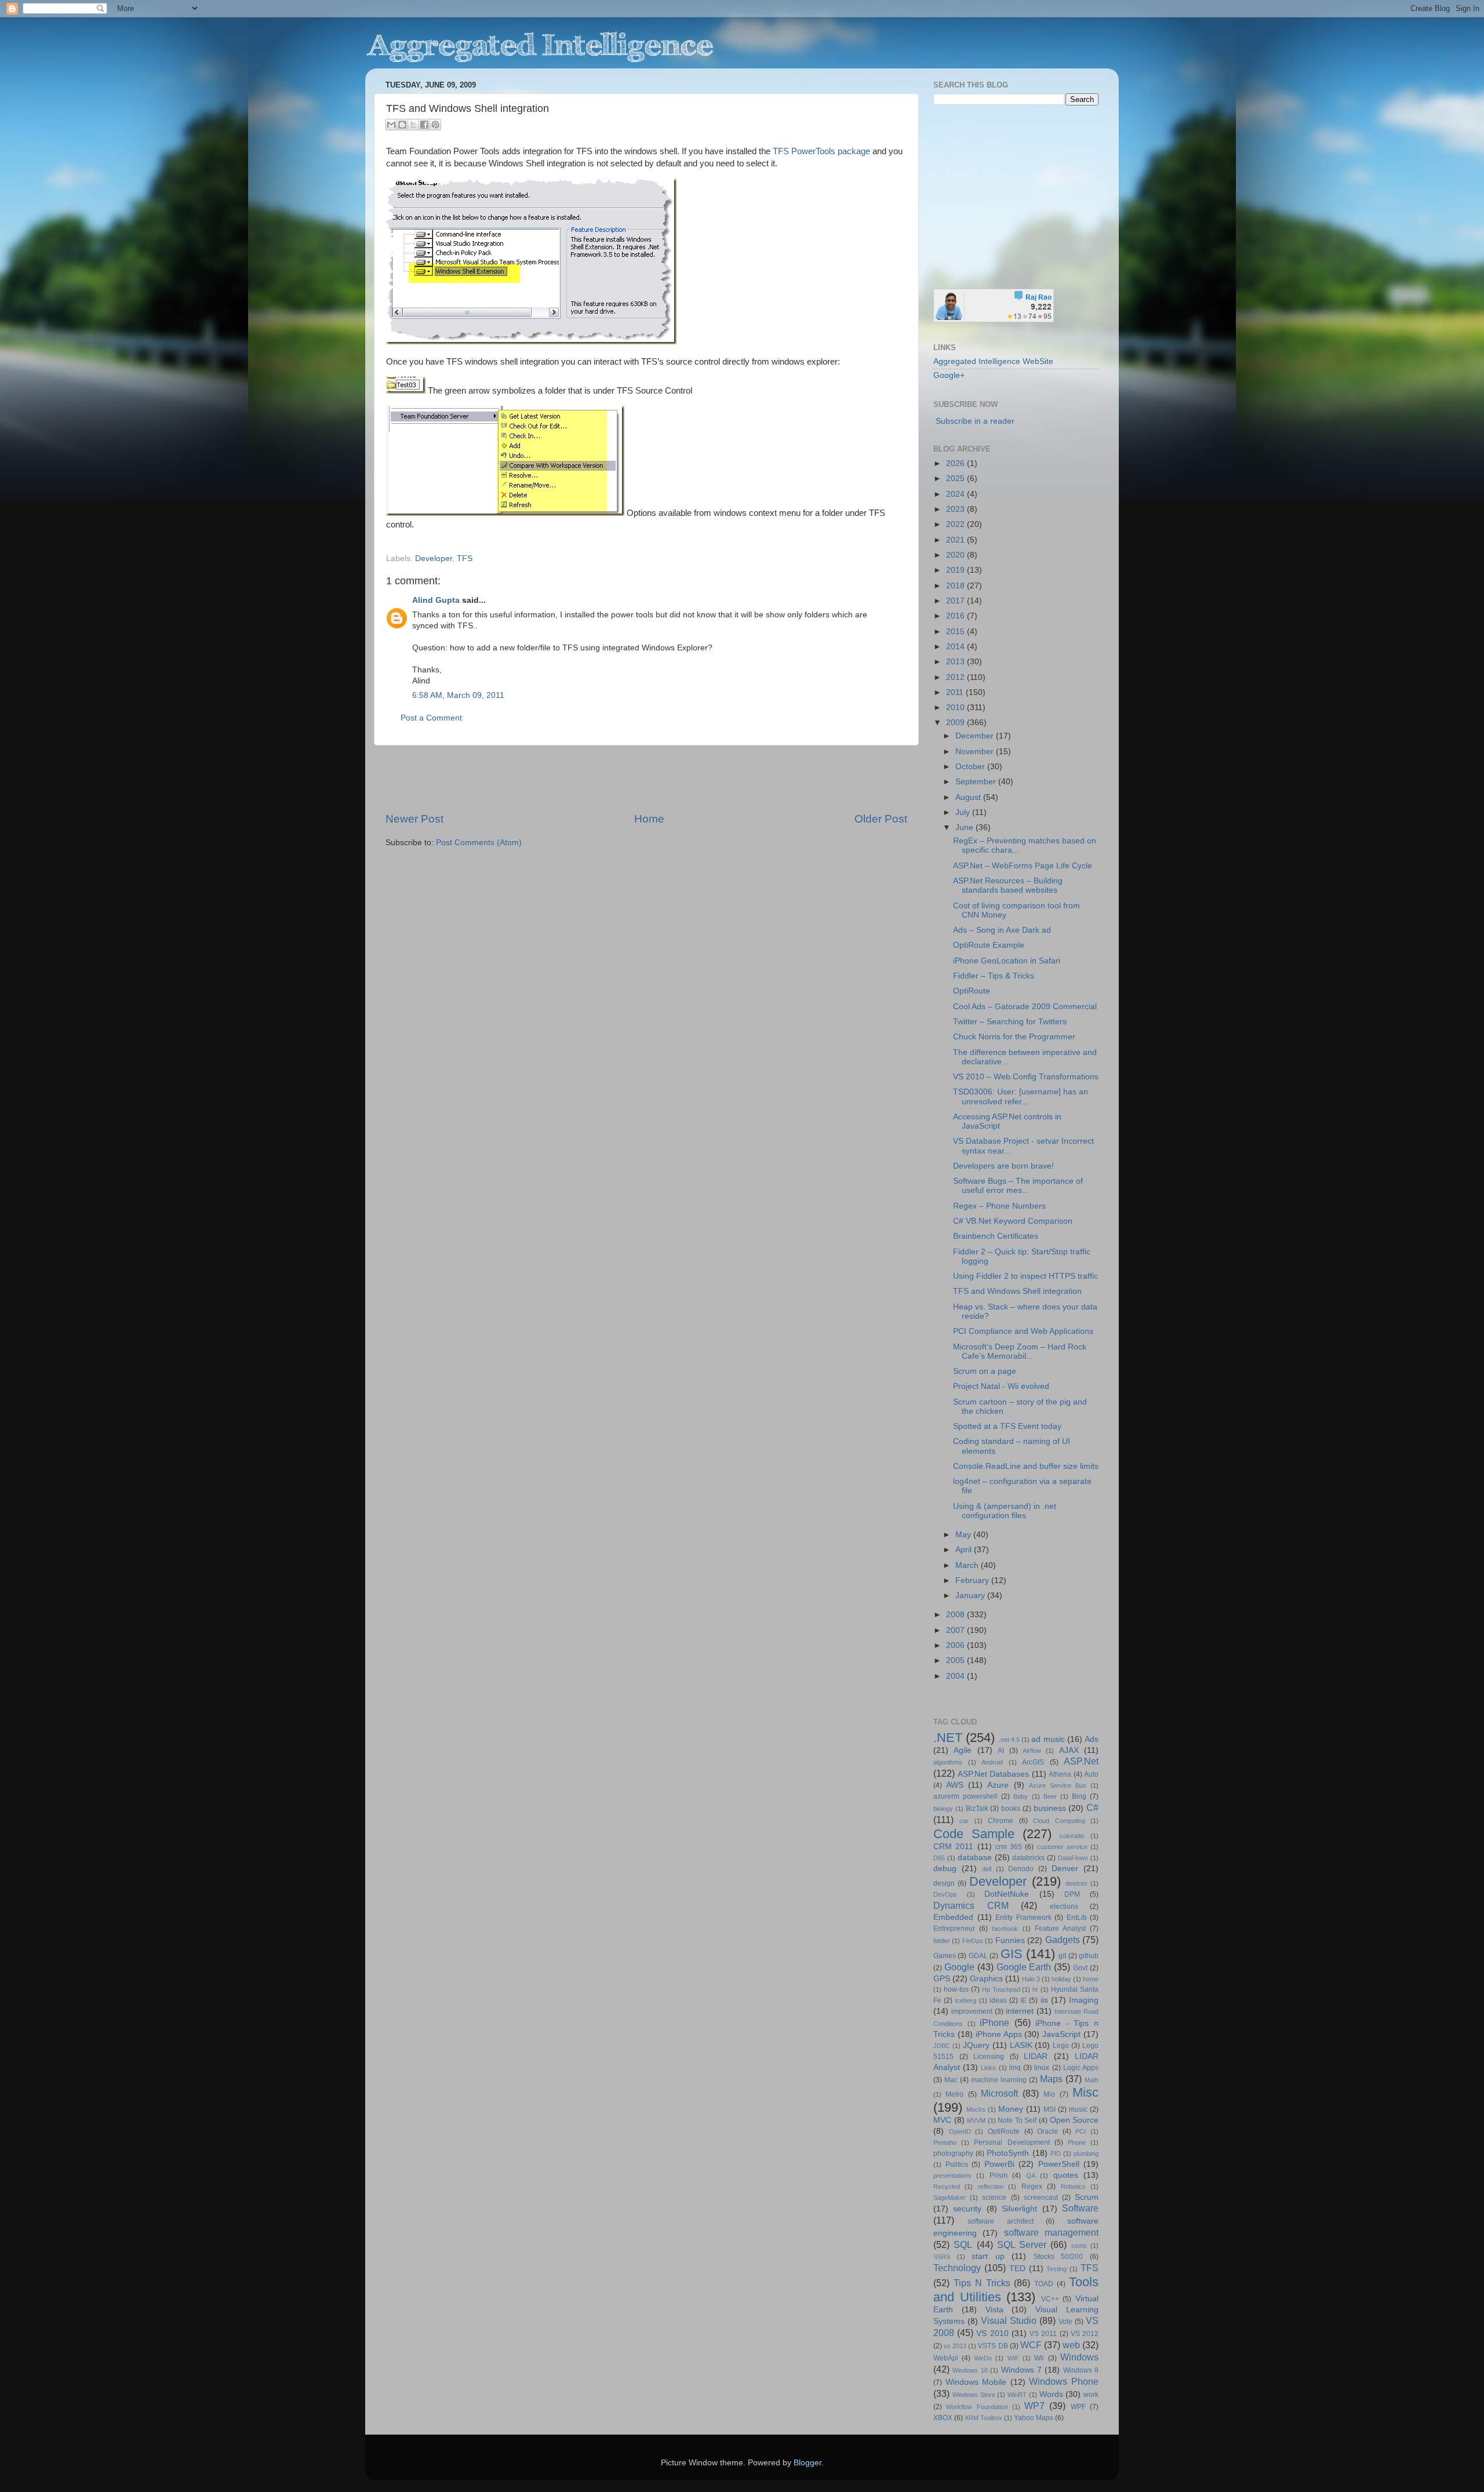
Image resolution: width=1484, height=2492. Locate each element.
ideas (998, 2000)
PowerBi (999, 2164)
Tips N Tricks (982, 2283)
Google (959, 1967)
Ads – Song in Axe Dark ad (1002, 930)
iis (1044, 2000)
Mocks (976, 2109)
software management (1051, 2232)
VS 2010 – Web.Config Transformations (1026, 1077)
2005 (956, 1660)
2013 (956, 662)
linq (1015, 2068)
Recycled (947, 2187)
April (965, 1550)
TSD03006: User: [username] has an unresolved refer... (1021, 1096)
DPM (1072, 1894)
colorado (1072, 1836)
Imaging (1084, 2000)
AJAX (1069, 1750)
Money (1011, 2109)
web (1071, 2345)
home (1091, 1979)
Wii (1039, 2358)
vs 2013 (955, 2346)
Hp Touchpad (1001, 1989)
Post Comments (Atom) (479, 843)
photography (953, 2153)
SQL (963, 2244)
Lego (1061, 2046)
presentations (952, 2176)
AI (1001, 1751)
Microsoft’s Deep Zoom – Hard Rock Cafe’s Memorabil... (1020, 1351)
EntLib (1077, 1918)
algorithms (948, 1762)
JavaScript (1061, 2034)
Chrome (1001, 1821)
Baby (1021, 1796)
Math (1092, 2080)
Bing (1079, 1796)
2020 (956, 555)
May (964, 1535)
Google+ (949, 375)
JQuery (976, 2045)
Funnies (1010, 1940)
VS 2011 (1043, 2334)
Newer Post (414, 819)
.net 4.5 (1009, 1740)
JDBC (942, 2046)
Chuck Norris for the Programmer (1014, 1037)
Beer (1050, 1796)
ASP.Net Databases (994, 1774)
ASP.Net (1081, 1761)
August (969, 797)
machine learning (999, 2080)
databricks (1028, 1858)
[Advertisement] (646, 778)
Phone (1077, 2142)
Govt (1080, 1968)
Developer (434, 559)
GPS (942, 1979)
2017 (956, 601)
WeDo (983, 2358)
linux (1042, 2068)
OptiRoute (972, 991)
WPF (1078, 2407)
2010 (956, 707)
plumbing (1086, 2153)
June (965, 827)
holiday (1061, 1979)
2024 (956, 494)
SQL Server (1022, 2244)
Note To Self (1017, 2120)
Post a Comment (431, 718)
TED (1017, 2269)
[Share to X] (413, 125)
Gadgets (1063, 1940)
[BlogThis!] (402, 125)
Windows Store (974, 2395)
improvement (972, 2011)
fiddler (942, 1941)
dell (987, 1869)
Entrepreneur (954, 1929)
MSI (1050, 2109)
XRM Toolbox (983, 2418)
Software (1080, 2208)
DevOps (945, 1894)
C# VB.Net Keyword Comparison (1013, 1221)
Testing (1056, 2269)
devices (1076, 1883)
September (977, 782)
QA (1031, 2176)
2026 (956, 463)
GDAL (978, 1956)
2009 (956, 723)
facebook (1005, 1929)
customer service (1062, 1847)
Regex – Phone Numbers (999, 1206)
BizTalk (977, 1809)
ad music (1048, 1739)
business (1050, 1808)
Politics (957, 2164)
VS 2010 (992, 2333)
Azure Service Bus (1058, 1785)
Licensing (989, 2057)
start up (988, 2256)
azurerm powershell (965, 1796)
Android (992, 1762)
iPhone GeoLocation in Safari (1007, 961)
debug (945, 1869)
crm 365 (1009, 1847)
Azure (998, 1785)
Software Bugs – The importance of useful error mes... (1018, 1186)
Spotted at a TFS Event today (1007, 1426)
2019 (956, 570)
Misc (1085, 2092)
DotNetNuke (1007, 1894)
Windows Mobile (976, 2382)
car (964, 1821)
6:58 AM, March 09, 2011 (458, 695)
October (971, 767)
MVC (942, 2120)
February (973, 1580)
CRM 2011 (953, 1847)
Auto (1091, 1774)
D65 (939, 1858)
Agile (963, 1750)
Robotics (1073, 2187)
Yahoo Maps (1034, 2418)
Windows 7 (1021, 2370)
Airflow (1032, 1751)
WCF (1031, 2345)
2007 (956, 1630)
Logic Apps (1081, 2068)
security (967, 2209)
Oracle (1047, 2131)
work (1091, 2395)
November (976, 752)
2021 (956, 540)
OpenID (960, 2131)
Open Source (1074, 2120)
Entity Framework (1023, 1918)
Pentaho (945, 2142)
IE (1023, 2000)
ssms (1079, 2246)
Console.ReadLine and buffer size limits (1026, 1466)
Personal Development (1012, 2142)
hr (1035, 1989)
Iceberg (965, 2000)
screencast (1041, 2198)
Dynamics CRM (971, 1905)
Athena (1060, 1774)
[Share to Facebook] (424, 125)
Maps (1051, 2079)
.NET (948, 1738)
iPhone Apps (999, 2034)
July (964, 812)
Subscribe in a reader (975, 421)
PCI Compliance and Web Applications (1023, 1331)
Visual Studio (1009, 2320)
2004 (956, 1676)
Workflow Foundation (977, 2407)
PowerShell (1059, 2164)
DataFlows (1073, 1858)
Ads (1092, 1739)
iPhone (994, 2022)
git (1062, 1956)
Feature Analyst (1060, 1929)
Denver (1065, 1869)
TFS (465, 559)
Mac (951, 2080)
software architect (1001, 2221)
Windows (1079, 2357)
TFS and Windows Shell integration (1017, 1291)
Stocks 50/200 (1059, 2257)
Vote (1065, 2322)
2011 (956, 692)
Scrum (1087, 2197)
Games (945, 1956)
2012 (956, 677)
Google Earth (1024, 1967)
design (944, 1883)
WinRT (1017, 2395)
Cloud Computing (1059, 1821)
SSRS (942, 2257)
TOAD (1044, 2284)
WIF (1013, 2358)
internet (1020, 2011)
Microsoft (999, 2093)
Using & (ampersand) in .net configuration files (1005, 1511)
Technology (957, 2268)
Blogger (808, 2463)
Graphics (986, 1979)
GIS (1012, 1954)
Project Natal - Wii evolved (1001, 1386)
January (971, 1596)
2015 (956, 632)
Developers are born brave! (1003, 1166)
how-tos (956, 1989)
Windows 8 (1081, 2370)
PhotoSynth (1008, 2153)
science (994, 2198)
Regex (1032, 2187)
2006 (956, 1645)
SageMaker (950, 2198)
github (1089, 1956)
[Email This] (391, 125)
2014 (956, 647)
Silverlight (1019, 2209)
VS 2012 (1085, 2334)
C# (1092, 1807)
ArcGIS (1033, 1762)
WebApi (946, 2358)
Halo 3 (1031, 1979)
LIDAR (1036, 2056)
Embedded (953, 1917)
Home (649, 819)
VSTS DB (993, 2346)
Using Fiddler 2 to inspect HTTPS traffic (1025, 1276)
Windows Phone (1064, 2381)
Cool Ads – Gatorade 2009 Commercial (1025, 1007)
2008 (956, 1615)
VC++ (1050, 2299)
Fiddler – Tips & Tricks (994, 976)
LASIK (1021, 2045)
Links (988, 2068)
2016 (956, 616)
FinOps (973, 1941)
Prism (999, 2176)
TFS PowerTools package (821, 151)
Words (1051, 2394)
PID (1056, 2153)
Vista (994, 2310)
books (1011, 1809)
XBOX (943, 2418)
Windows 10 (970, 2370)
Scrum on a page (985, 1371)
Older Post (881, 819)
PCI (1081, 2131)
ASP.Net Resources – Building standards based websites (1008, 885)
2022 (956, 524)
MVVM (976, 2120)
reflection (991, 2187)
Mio (1049, 2094)
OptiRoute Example (989, 945)
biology (943, 1809)
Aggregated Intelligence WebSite (993, 361)
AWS (955, 1785)
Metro (954, 2094)
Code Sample (974, 1834)
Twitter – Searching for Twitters (1010, 1022)
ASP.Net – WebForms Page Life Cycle (1023, 866)
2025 (956, 479)
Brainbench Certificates (996, 1236)
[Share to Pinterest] (435, 125)
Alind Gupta (436, 600)
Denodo (1021, 1869)
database (975, 1858)
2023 (956, 509)
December (976, 736)
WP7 (1034, 2406)
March (968, 1565)
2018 (956, 586)
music (1078, 2109)
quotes (1066, 2175)
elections (1064, 1907)
